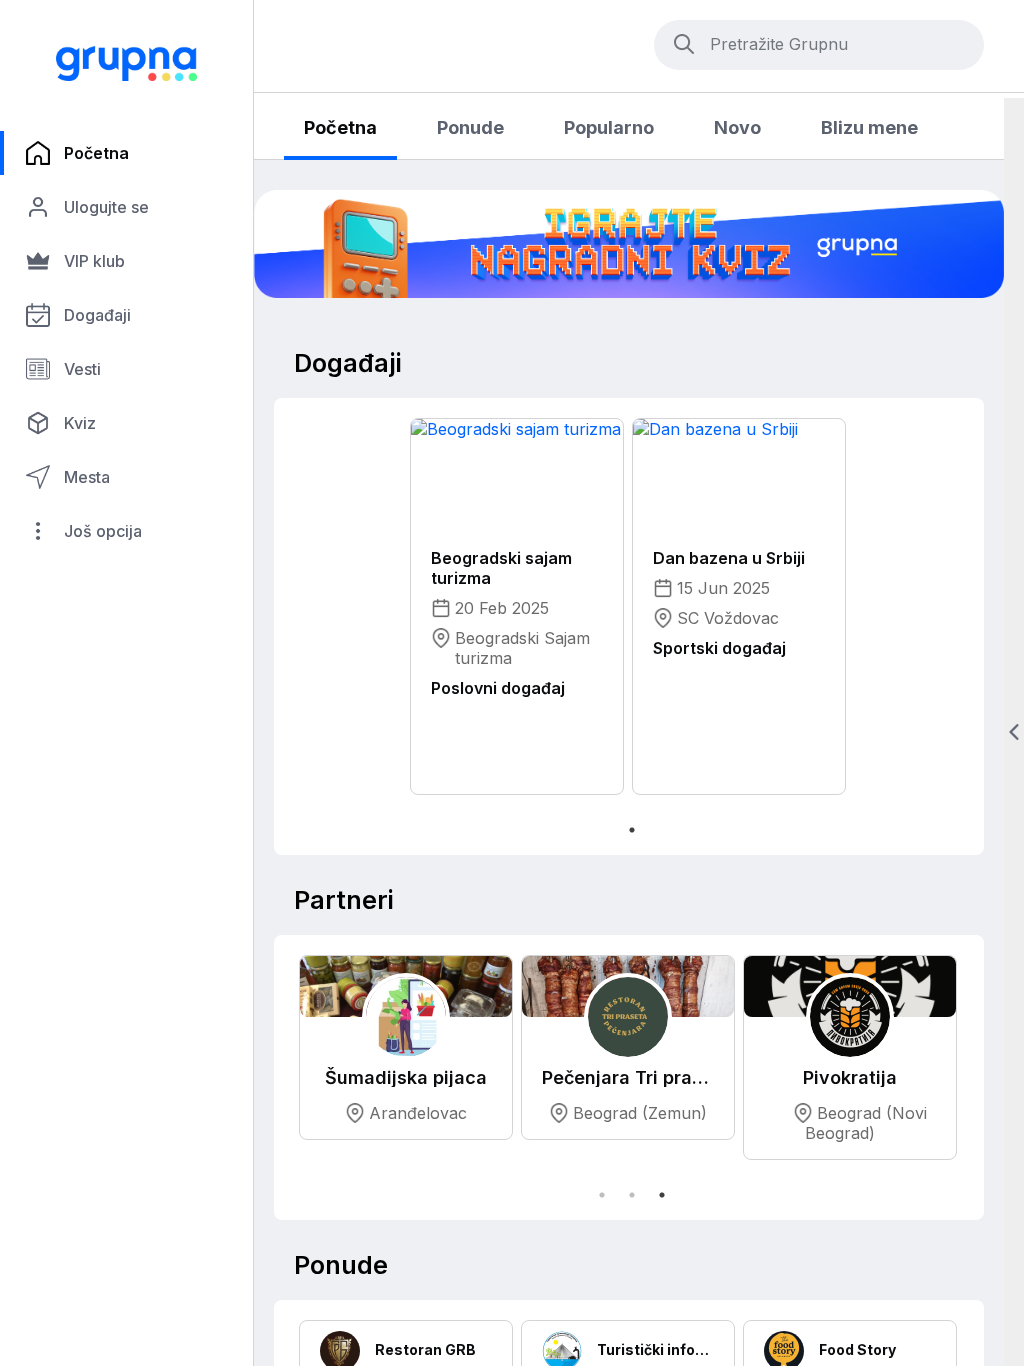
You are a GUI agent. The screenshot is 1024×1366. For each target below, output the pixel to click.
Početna (96, 153)
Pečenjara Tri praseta (628, 1077)
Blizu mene (869, 127)
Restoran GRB (425, 1349)
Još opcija (103, 531)
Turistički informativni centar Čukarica (655, 1349)
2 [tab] (632, 1195)
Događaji (97, 315)
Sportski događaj (719, 648)
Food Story (857, 1349)
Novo (737, 127)
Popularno (609, 127)
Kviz (80, 423)
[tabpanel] (629, 244)
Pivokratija (850, 1077)
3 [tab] (662, 1195)
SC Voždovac (728, 618)
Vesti (82, 369)
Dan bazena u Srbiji (729, 558)
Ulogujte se (106, 207)
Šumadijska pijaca (406, 1077)
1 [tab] (632, 830)
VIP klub (94, 261)
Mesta (87, 477)
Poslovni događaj (498, 688)
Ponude (470, 127)
